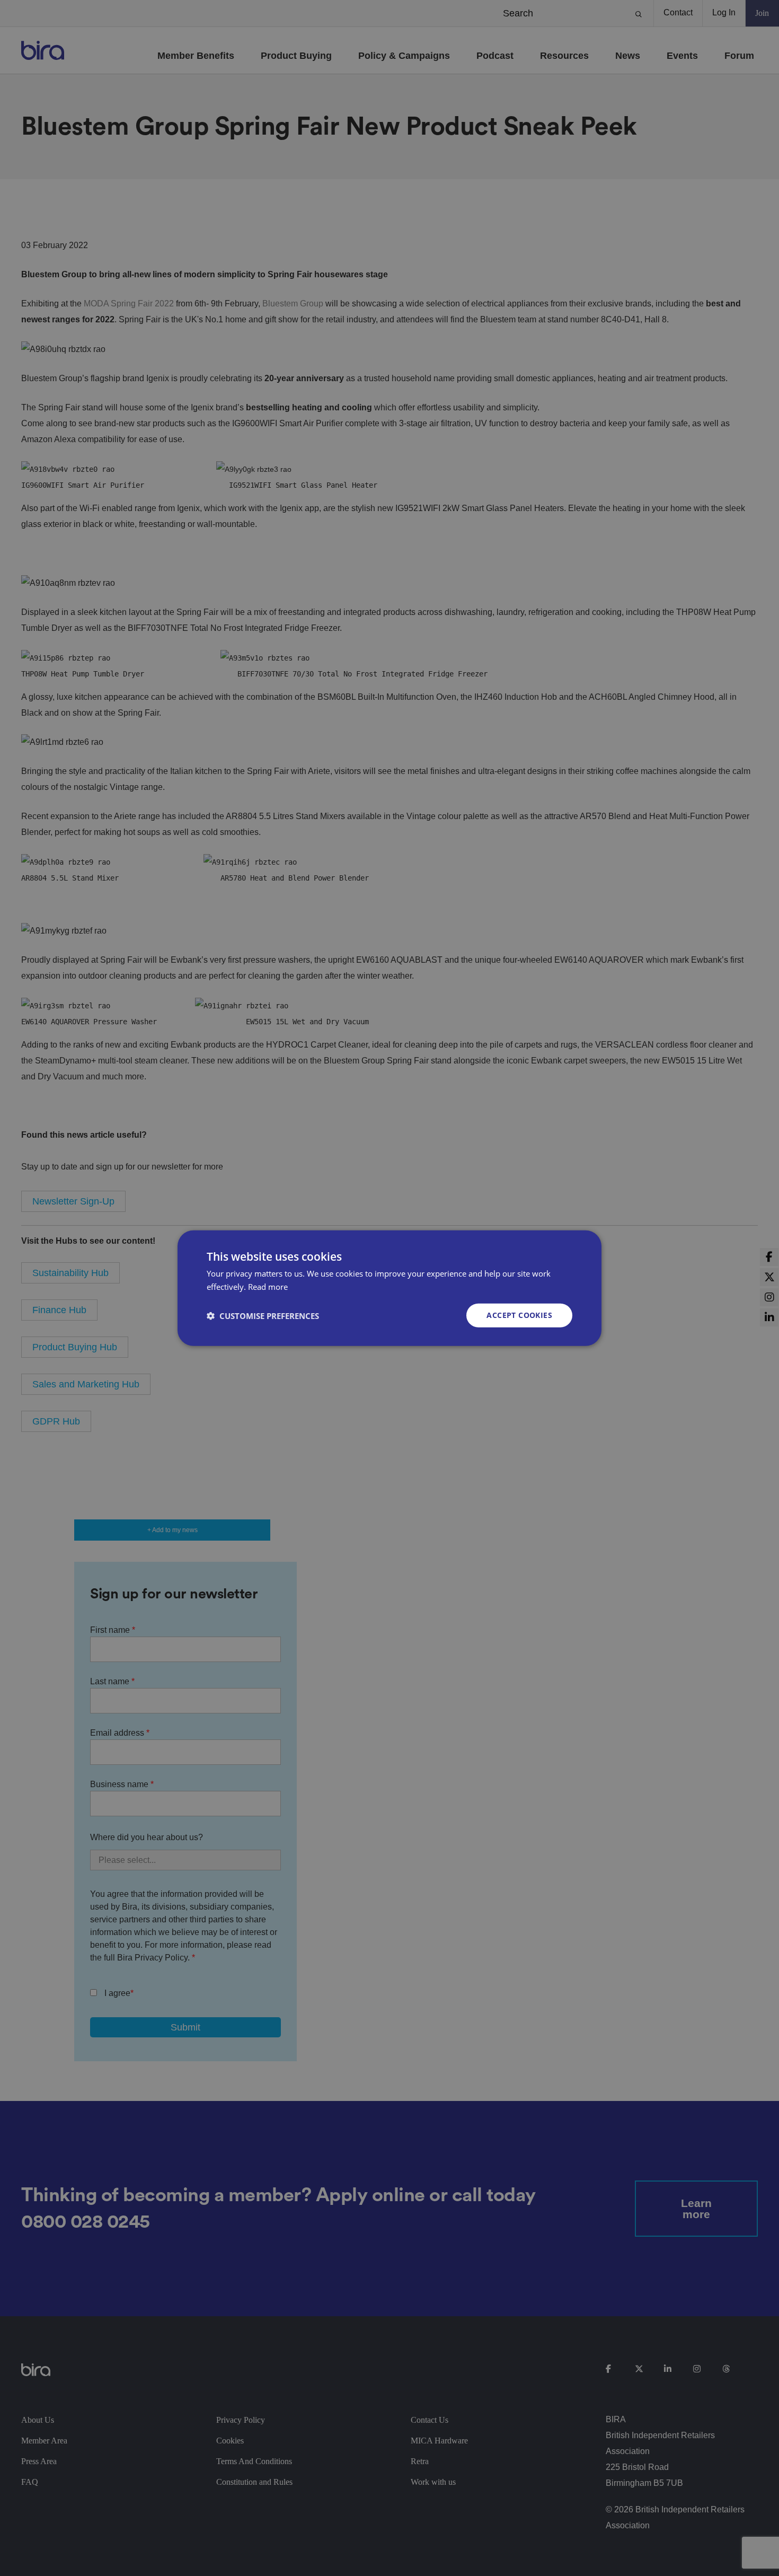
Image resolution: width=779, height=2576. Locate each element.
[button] (263, 1315)
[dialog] (389, 1288)
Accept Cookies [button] (519, 1315)
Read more (268, 1286)
